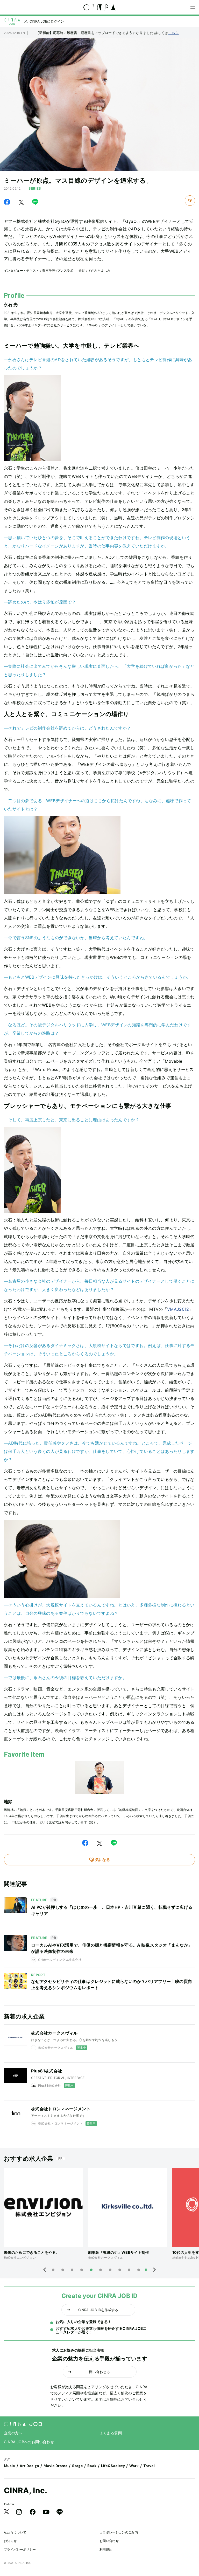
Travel (149, 2466)
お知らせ (10, 2541)
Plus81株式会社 (47, 2071)
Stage (77, 2466)
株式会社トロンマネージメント (61, 2109)
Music (9, 2466)
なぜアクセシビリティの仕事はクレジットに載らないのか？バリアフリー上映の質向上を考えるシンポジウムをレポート (112, 1984)
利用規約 (106, 2549)
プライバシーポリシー (20, 2549)
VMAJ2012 (178, 1309)
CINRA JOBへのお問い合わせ (29, 2442)
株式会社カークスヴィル (54, 2033)
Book (92, 2466)
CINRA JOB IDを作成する (98, 2310)
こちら (174, 33)
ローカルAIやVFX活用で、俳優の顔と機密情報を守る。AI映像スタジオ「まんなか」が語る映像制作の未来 (112, 1948)
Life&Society (113, 2466)
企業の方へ (13, 2433)
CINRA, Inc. (26, 2490)
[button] (45, 2270)
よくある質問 (111, 2433)
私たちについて (15, 2532)
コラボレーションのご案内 (119, 2532)
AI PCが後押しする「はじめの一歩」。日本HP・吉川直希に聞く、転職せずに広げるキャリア (112, 1910)
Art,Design (29, 2466)
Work (134, 2466)
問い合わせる (99, 2372)
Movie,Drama (55, 2466)
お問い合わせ (109, 2541)
